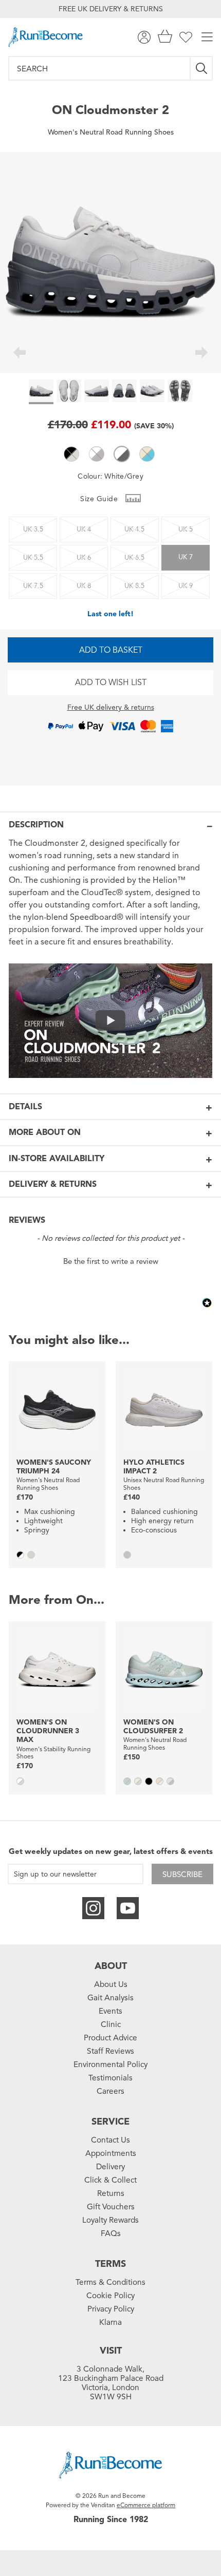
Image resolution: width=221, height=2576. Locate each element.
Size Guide (100, 499)
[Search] (202, 68)
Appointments (111, 2153)
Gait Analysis (110, 1998)
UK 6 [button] (84, 558)
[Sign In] (144, 37)
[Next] (202, 354)
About (111, 1966)
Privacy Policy (111, 2309)
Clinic (111, 2024)
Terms (110, 2264)
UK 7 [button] (186, 557)
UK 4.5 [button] (134, 529)
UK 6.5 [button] (134, 558)
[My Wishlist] (186, 37)
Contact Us (110, 2140)
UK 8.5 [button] (134, 586)
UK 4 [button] (84, 529)
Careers (110, 2091)
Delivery (110, 2167)
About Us (111, 1984)
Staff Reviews (110, 2051)
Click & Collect (110, 2180)
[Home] (45, 37)
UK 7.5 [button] (33, 586)
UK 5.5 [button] (33, 558)
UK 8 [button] (84, 586)
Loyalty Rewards (110, 2220)
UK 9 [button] (186, 586)
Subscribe (182, 1874)
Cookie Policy (110, 2296)
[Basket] (165, 37)
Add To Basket (111, 650)
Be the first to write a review (111, 1261)
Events (110, 2011)
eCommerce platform (146, 2505)
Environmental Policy (110, 2064)
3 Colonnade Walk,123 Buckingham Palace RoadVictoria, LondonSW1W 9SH (111, 2383)
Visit (111, 2351)
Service (110, 2122)
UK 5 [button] (186, 529)
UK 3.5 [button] (33, 529)
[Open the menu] (207, 37)
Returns (111, 2193)
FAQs (111, 2233)
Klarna (110, 2322)
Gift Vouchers (111, 2207)
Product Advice (110, 2038)
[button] (71, 454)
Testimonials (110, 2078)
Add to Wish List (111, 683)
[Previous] (19, 354)
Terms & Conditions (110, 2282)
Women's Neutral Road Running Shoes (111, 132)
